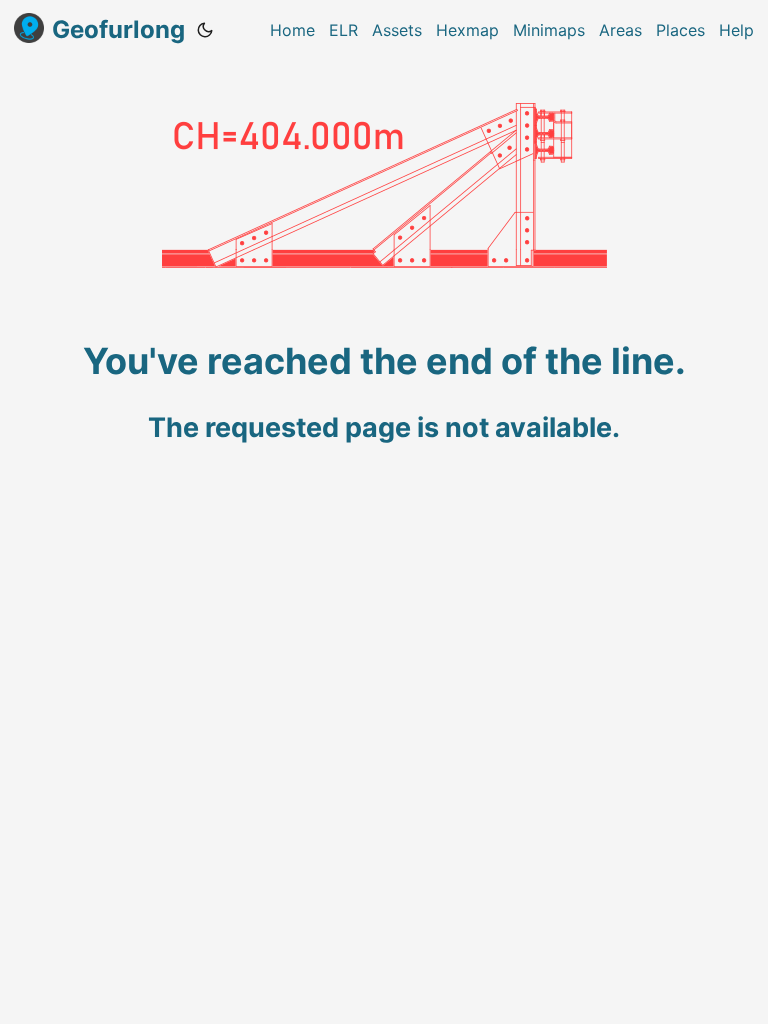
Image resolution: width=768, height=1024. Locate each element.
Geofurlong (118, 29)
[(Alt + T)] (205, 30)
